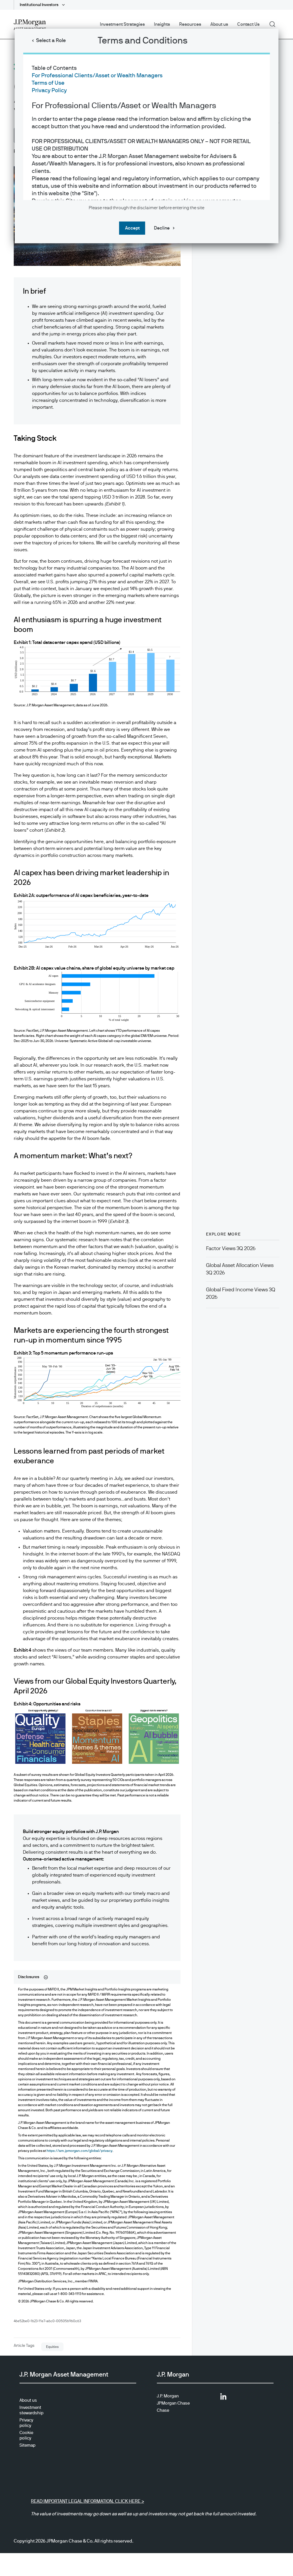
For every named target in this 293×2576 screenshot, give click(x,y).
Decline (162, 228)
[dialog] (146, 1288)
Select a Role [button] (51, 41)
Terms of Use (48, 83)
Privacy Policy (49, 90)
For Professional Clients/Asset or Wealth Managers (97, 76)
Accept (132, 228)
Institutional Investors (39, 5)
